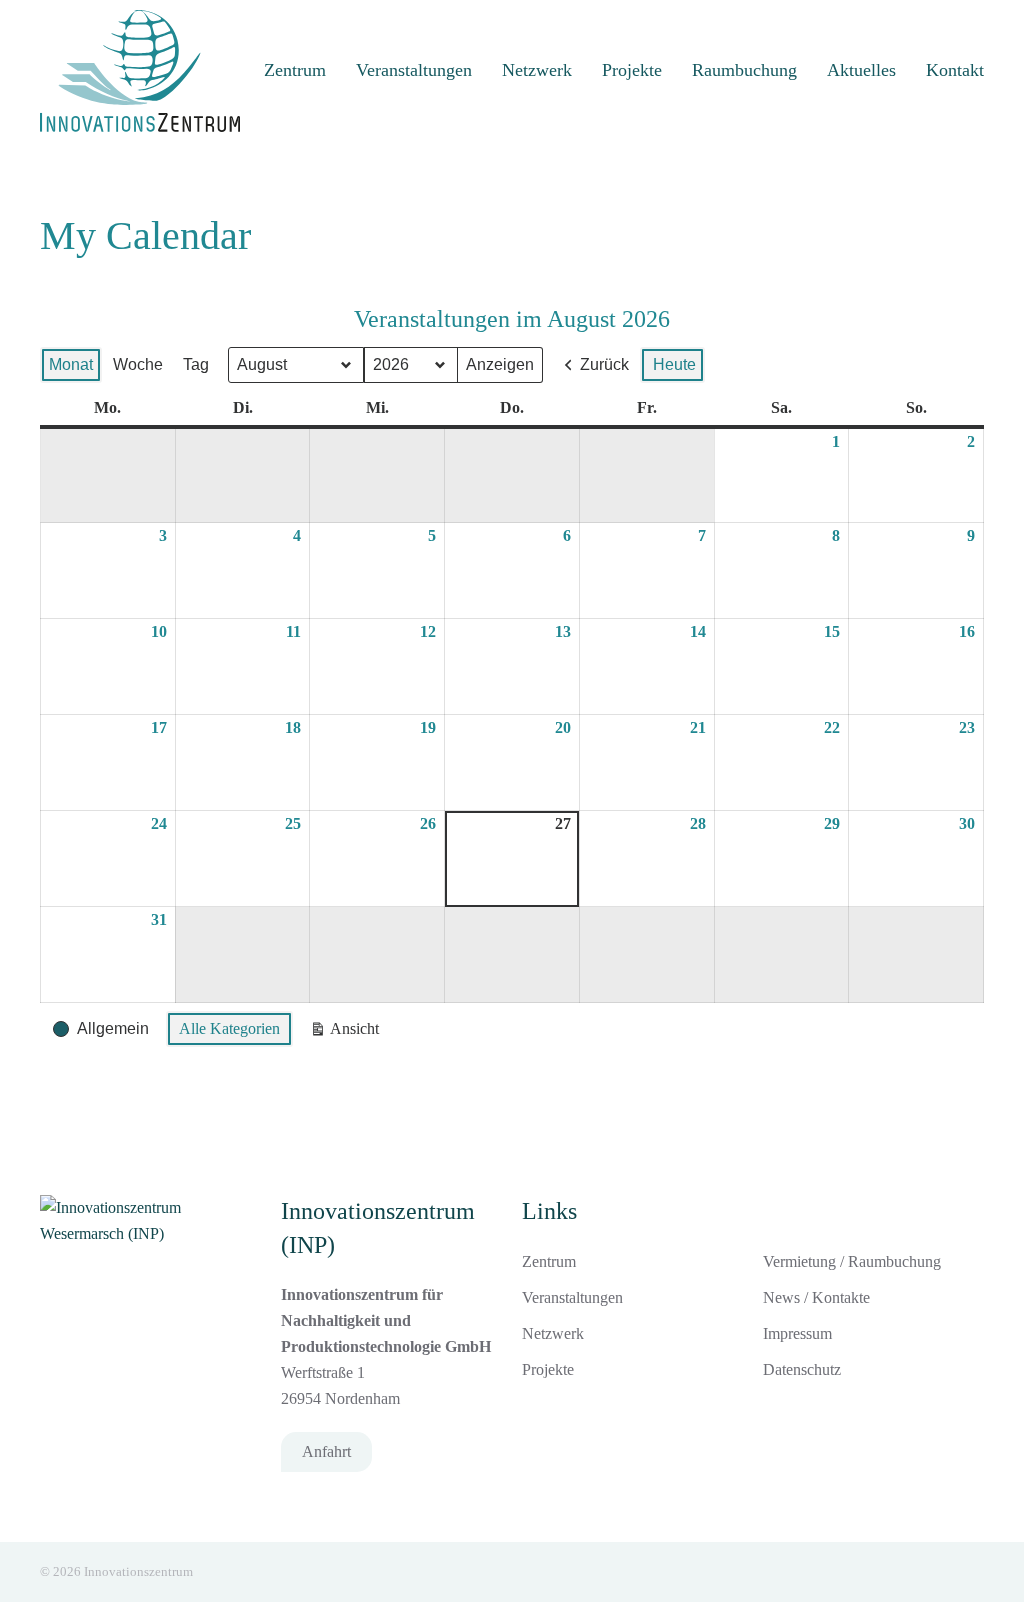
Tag (196, 364)
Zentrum (295, 70)
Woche (138, 364)
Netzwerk (537, 70)
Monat (71, 364)
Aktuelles (861, 70)
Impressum (797, 1333)
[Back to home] (140, 71)
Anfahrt (326, 1451)
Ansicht (345, 1033)
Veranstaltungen (414, 70)
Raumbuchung (744, 70)
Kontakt (955, 70)
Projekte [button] (632, 70)
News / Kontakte (816, 1297)
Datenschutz (802, 1369)
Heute (674, 364)
